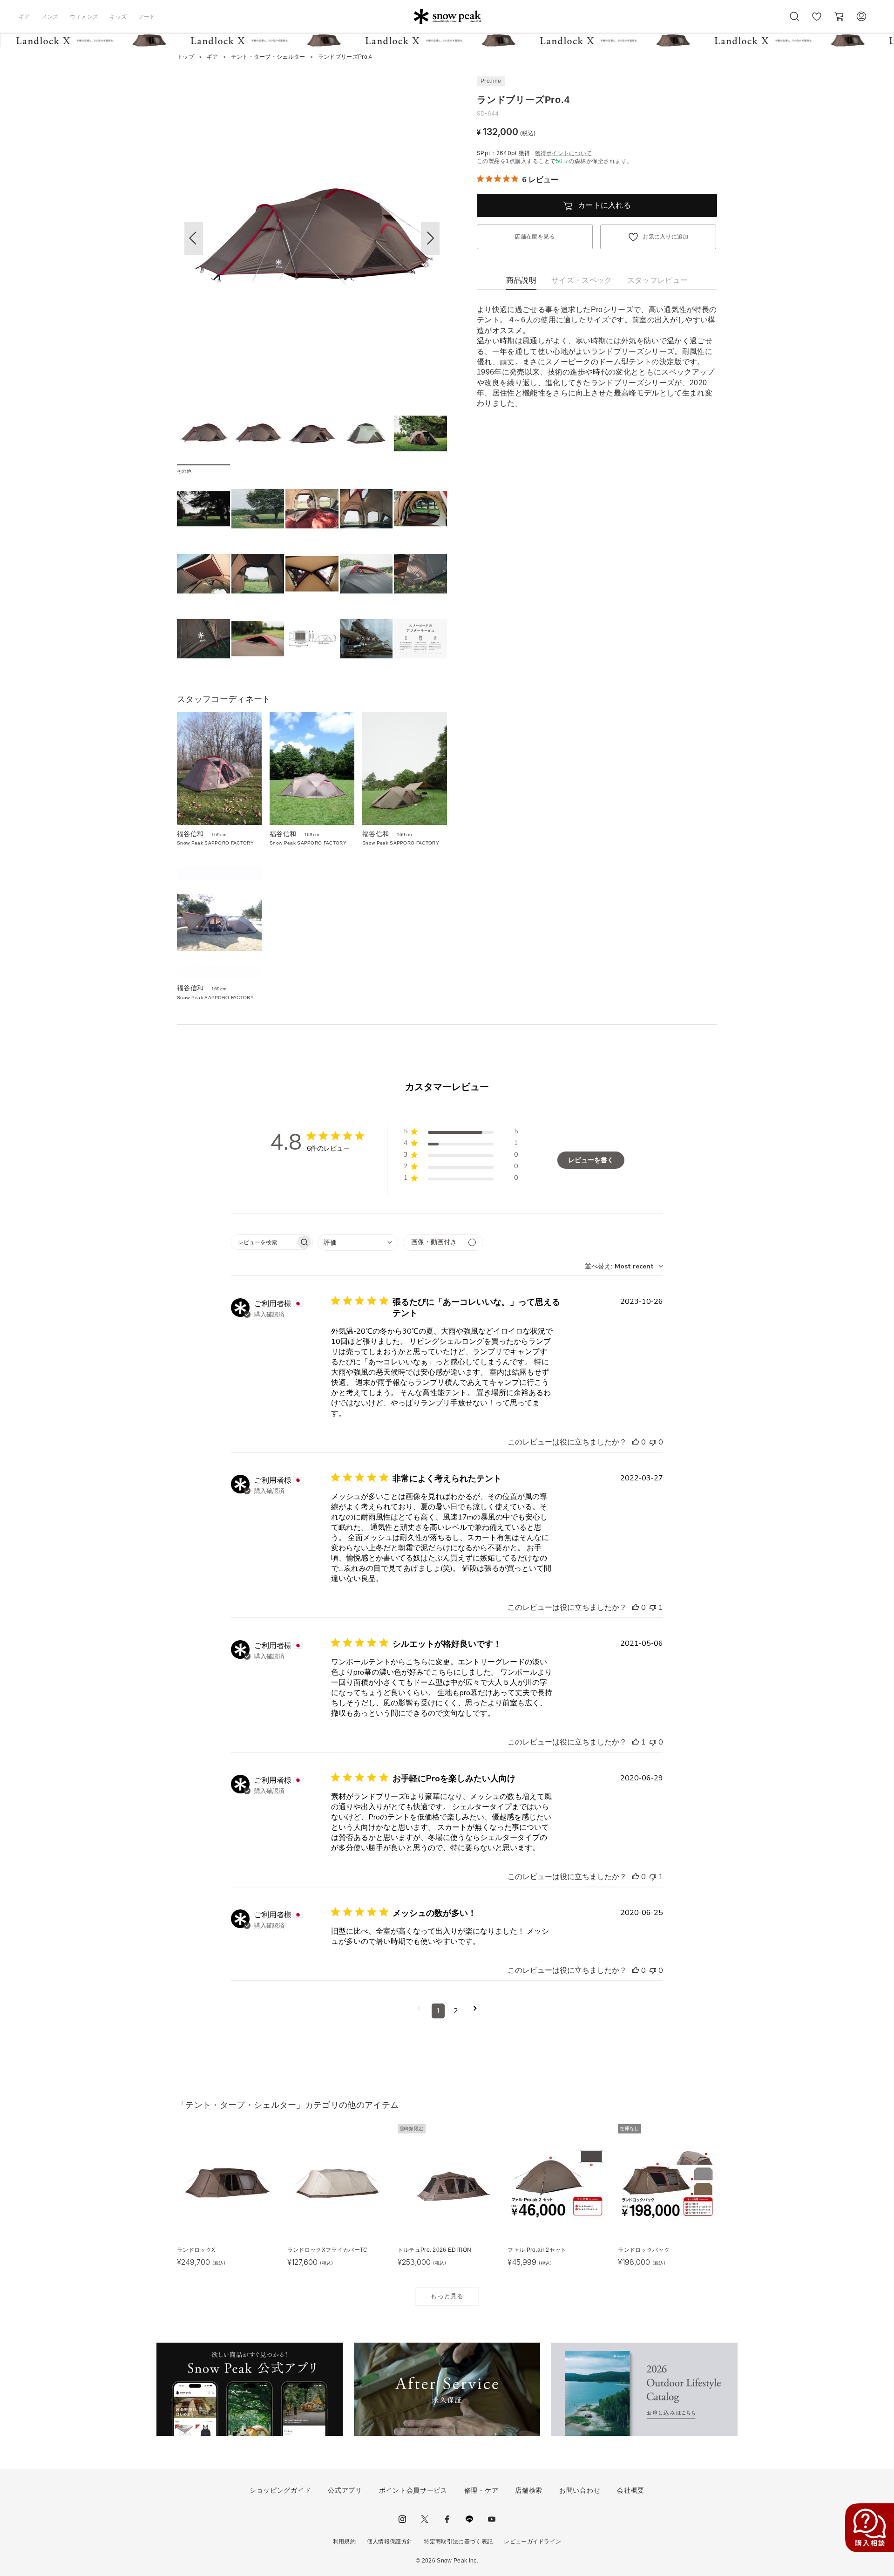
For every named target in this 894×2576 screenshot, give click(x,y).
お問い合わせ (580, 2490)
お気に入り (817, 21)
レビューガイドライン (532, 2542)
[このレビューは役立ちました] (636, 1442)
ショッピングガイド (280, 2490)
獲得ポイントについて (564, 153)
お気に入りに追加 (666, 237)
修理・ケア (481, 2490)
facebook (447, 2519)
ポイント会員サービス (413, 2490)
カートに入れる (604, 205)
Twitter (425, 2519)
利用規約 (344, 2542)
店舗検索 (529, 2490)
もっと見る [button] (447, 2296)
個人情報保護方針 (390, 2542)
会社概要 (631, 2490)
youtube (492, 2519)
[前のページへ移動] (419, 2011)
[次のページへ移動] (475, 2011)
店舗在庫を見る (535, 237)
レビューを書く (591, 1160)
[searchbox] (264, 1242)
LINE (469, 2519)
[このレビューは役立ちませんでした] (653, 1442)
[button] (430, 239)
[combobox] (358, 1243)
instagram (402, 2519)
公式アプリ (345, 2490)
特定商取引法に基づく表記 (458, 2542)
